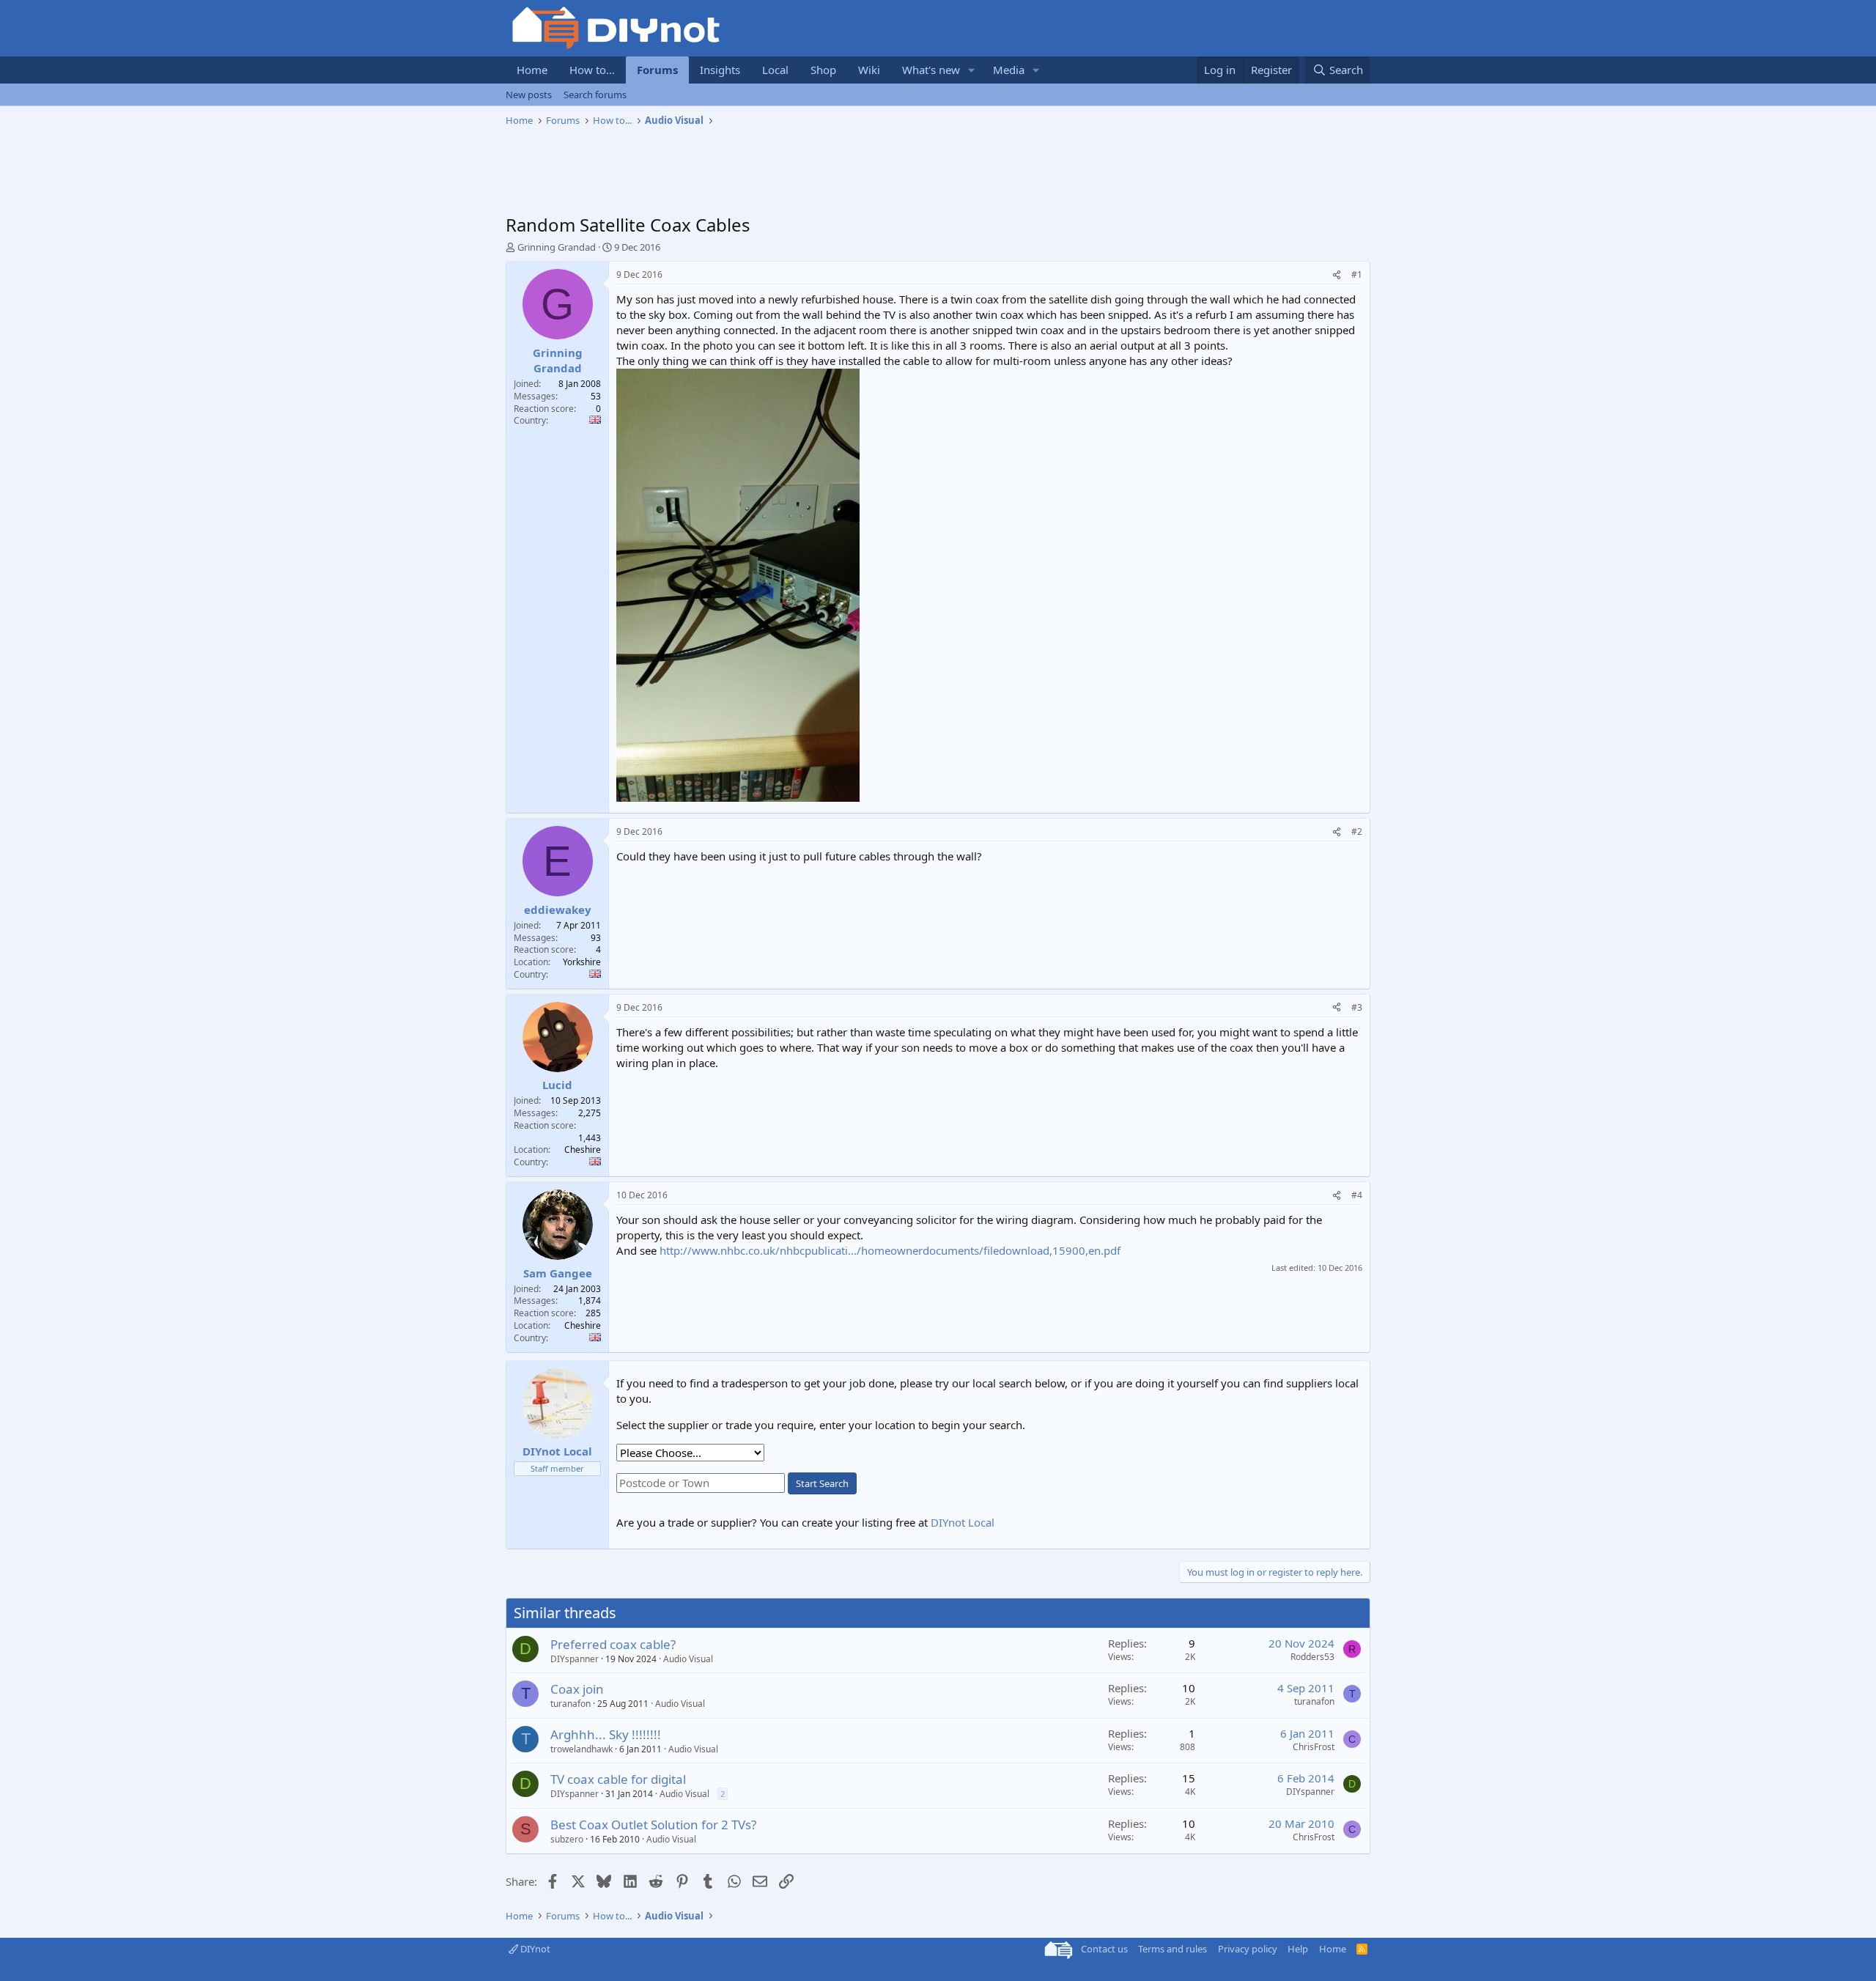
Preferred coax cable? (613, 1644)
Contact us (1104, 1949)
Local (775, 70)
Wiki (869, 70)
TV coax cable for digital (618, 1779)
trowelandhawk (581, 1749)
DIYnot (534, 1949)
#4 (1357, 1195)
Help (1298, 1949)
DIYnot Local (963, 1522)
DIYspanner (575, 1659)
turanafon (570, 1704)
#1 (1357, 274)
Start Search (822, 1483)
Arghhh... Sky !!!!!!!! (606, 1734)
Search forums (595, 95)
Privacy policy (1248, 1949)
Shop (823, 70)
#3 (1357, 1007)
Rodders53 (1312, 1657)
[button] (972, 70)
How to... (592, 70)
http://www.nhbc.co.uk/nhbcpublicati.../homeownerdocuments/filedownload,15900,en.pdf (890, 1250)
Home (532, 70)
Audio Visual (688, 1659)
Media (1009, 70)
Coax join (577, 1689)
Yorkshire (582, 962)
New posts (529, 95)
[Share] (1337, 275)
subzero (567, 1839)
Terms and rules (1172, 1949)
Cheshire (583, 1150)
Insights (720, 70)
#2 (1357, 831)
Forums (657, 70)
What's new (931, 70)
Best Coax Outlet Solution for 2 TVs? (653, 1825)
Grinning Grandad (557, 247)
